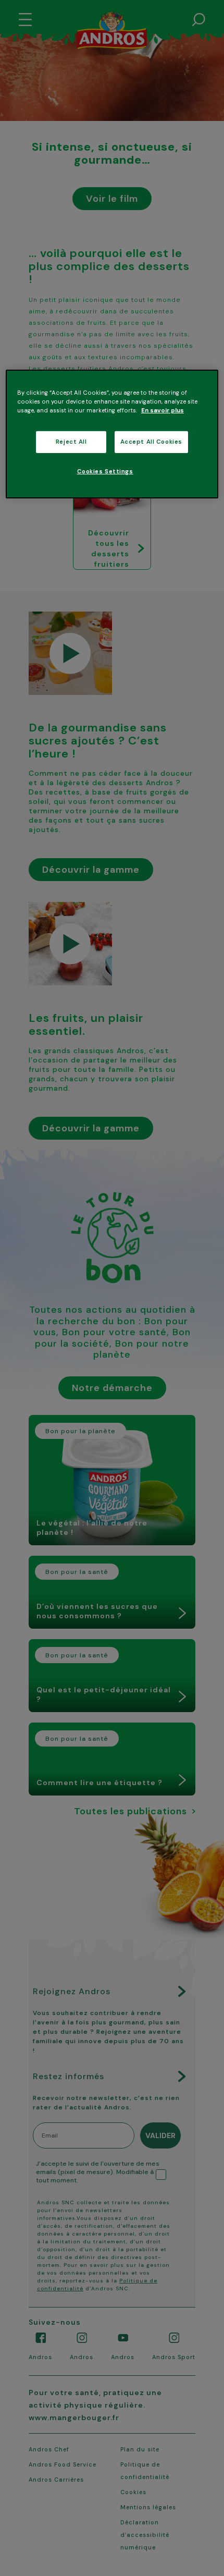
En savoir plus (163, 411)
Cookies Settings (105, 472)
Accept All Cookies (151, 442)
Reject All (71, 442)
